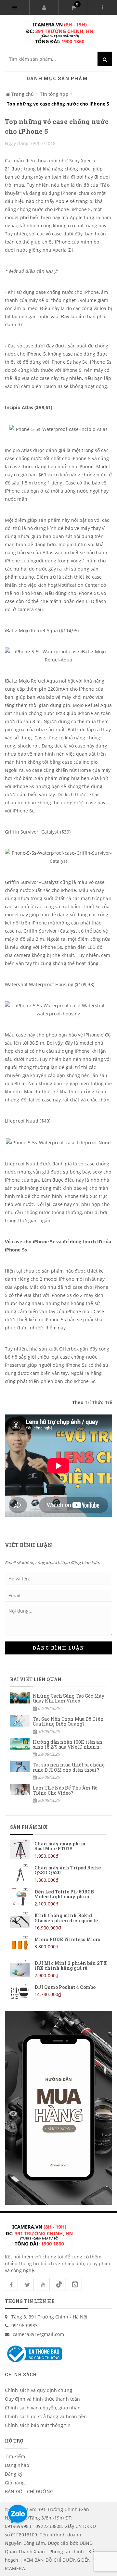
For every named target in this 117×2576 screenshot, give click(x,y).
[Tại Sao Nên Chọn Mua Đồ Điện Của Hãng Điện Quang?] (58, 1725)
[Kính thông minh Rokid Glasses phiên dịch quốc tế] (58, 1921)
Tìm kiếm (15, 2456)
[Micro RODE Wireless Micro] (58, 1945)
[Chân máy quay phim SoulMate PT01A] (58, 1849)
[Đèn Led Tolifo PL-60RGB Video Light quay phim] (58, 1897)
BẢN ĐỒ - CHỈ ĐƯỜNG (29, 2491)
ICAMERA (15, 2568)
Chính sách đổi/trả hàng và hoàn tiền (46, 2416)
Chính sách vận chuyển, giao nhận (43, 2408)
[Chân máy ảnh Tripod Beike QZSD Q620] (58, 1873)
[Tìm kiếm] (105, 59)
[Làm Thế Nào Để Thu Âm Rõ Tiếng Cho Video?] (58, 1794)
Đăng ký (14, 2474)
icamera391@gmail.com (38, 2334)
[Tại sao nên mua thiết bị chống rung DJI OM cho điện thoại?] (58, 1771)
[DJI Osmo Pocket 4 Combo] (58, 1993)
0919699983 (25, 2325)
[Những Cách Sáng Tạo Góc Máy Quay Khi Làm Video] (58, 1702)
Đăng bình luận (58, 1648)
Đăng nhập (17, 2465)
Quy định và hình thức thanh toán (42, 2399)
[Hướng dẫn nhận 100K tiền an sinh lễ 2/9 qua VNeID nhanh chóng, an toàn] (58, 1748)
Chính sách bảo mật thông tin (38, 2425)
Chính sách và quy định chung (39, 2390)
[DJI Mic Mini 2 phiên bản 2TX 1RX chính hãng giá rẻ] (58, 1969)
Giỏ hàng (15, 2483)
